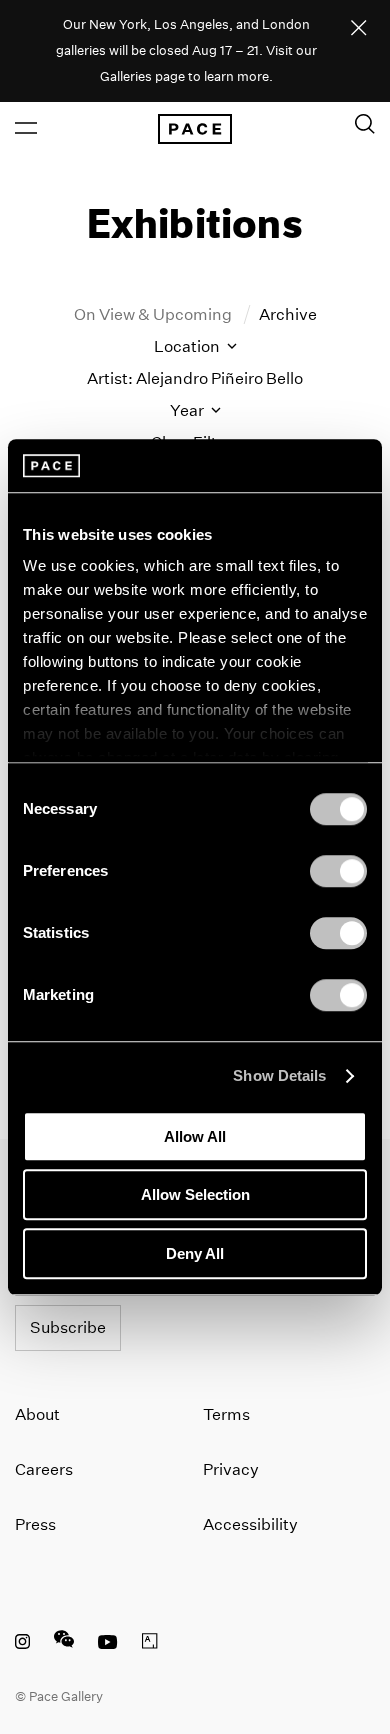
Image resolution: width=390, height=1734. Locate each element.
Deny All (195, 1253)
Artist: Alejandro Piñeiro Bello (195, 378)
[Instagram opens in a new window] (22, 1644)
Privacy (231, 1469)
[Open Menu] (26, 128)
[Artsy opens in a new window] (150, 1644)
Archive (288, 314)
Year (188, 410)
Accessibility (250, 1524)
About (37, 1414)
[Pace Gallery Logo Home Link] (195, 129)
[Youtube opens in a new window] (108, 1644)
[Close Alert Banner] (359, 29)
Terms (226, 1414)
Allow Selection (195, 1194)
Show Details (279, 1075)
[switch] (338, 871)
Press (35, 1524)
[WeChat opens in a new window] (64, 1644)
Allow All (195, 1136)
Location (188, 346)
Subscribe (68, 1327)
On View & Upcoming (154, 314)
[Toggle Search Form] (365, 124)
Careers (44, 1469)
